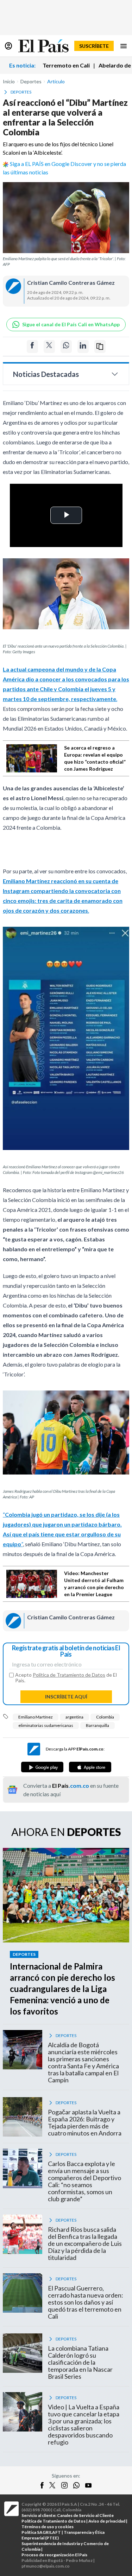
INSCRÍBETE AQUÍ (66, 1697)
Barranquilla (98, 1725)
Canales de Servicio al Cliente (85, 2515)
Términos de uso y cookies (48, 2527)
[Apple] (90, 1767)
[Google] (42, 1767)
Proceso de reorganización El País (54, 2555)
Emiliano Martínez (36, 1717)
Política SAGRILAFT (41, 2532)
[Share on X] (49, 346)
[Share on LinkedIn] (83, 346)
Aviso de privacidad (107, 2521)
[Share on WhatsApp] (66, 346)
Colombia (105, 1717)
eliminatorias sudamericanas (46, 1725)
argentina (74, 1717)
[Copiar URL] (100, 346)
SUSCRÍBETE (94, 46)
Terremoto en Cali (66, 65)
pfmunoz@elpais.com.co (46, 2566)
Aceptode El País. (66, 1678)
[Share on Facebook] (32, 346)
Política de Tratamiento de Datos (69, 1675)
